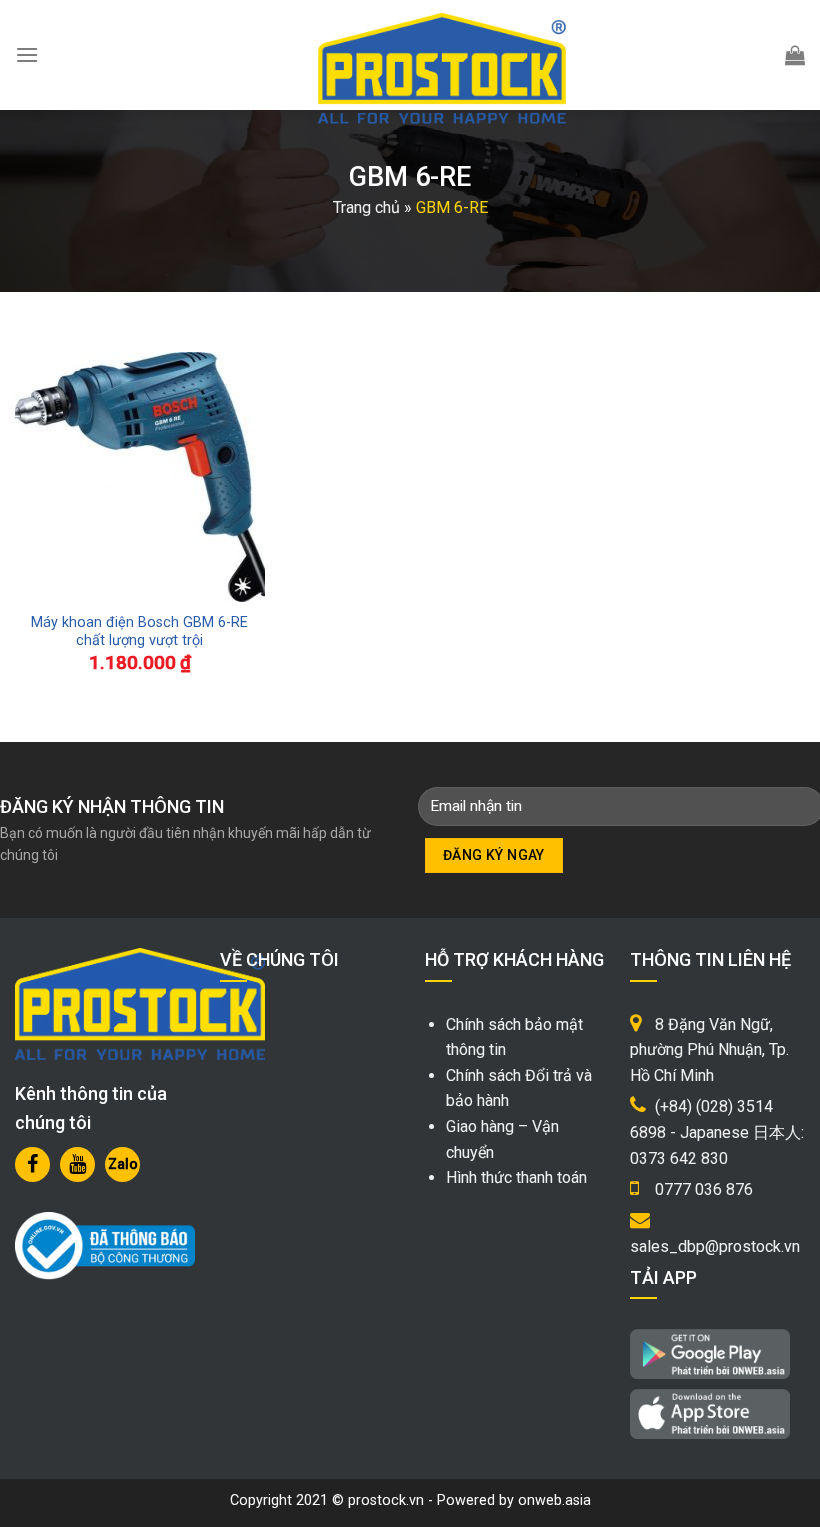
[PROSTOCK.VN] (442, 68)
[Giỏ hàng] (795, 55)
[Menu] (27, 54)
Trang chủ (366, 207)
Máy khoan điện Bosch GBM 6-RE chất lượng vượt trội (139, 632)
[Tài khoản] (747, 55)
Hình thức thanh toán (516, 1177)
